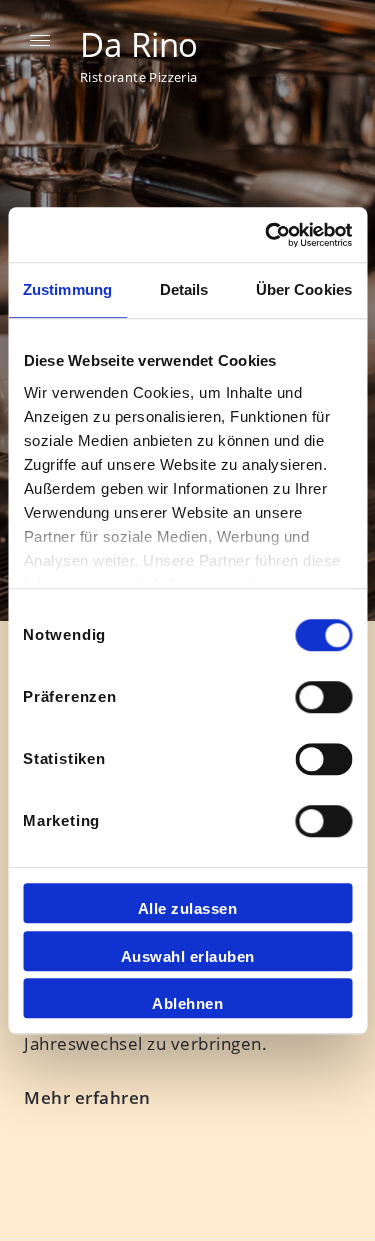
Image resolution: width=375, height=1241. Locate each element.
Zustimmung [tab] (67, 289)
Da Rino (139, 44)
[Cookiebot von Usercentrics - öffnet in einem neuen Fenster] (267, 235)
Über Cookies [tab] (304, 289)
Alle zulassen (188, 908)
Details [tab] (184, 289)
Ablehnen (187, 1003)
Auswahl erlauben (188, 956)
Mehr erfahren (87, 1097)
